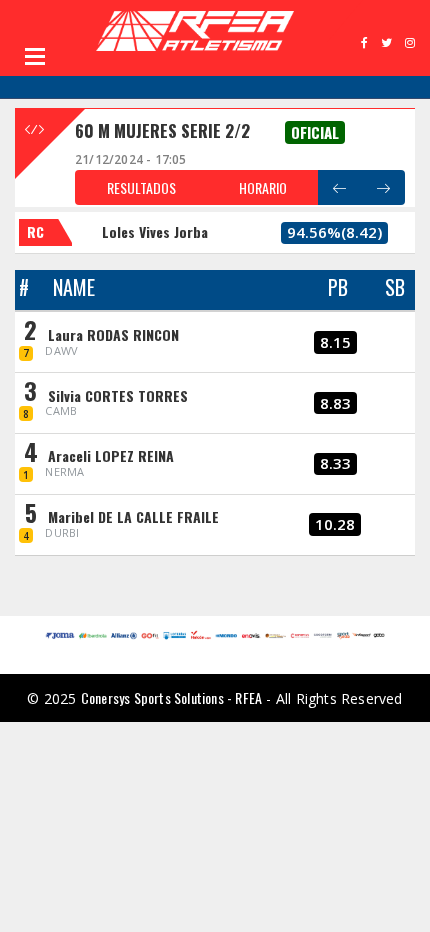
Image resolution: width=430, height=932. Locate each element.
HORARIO (263, 187)
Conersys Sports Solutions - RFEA (171, 697)
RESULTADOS (141, 187)
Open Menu (35, 56)
